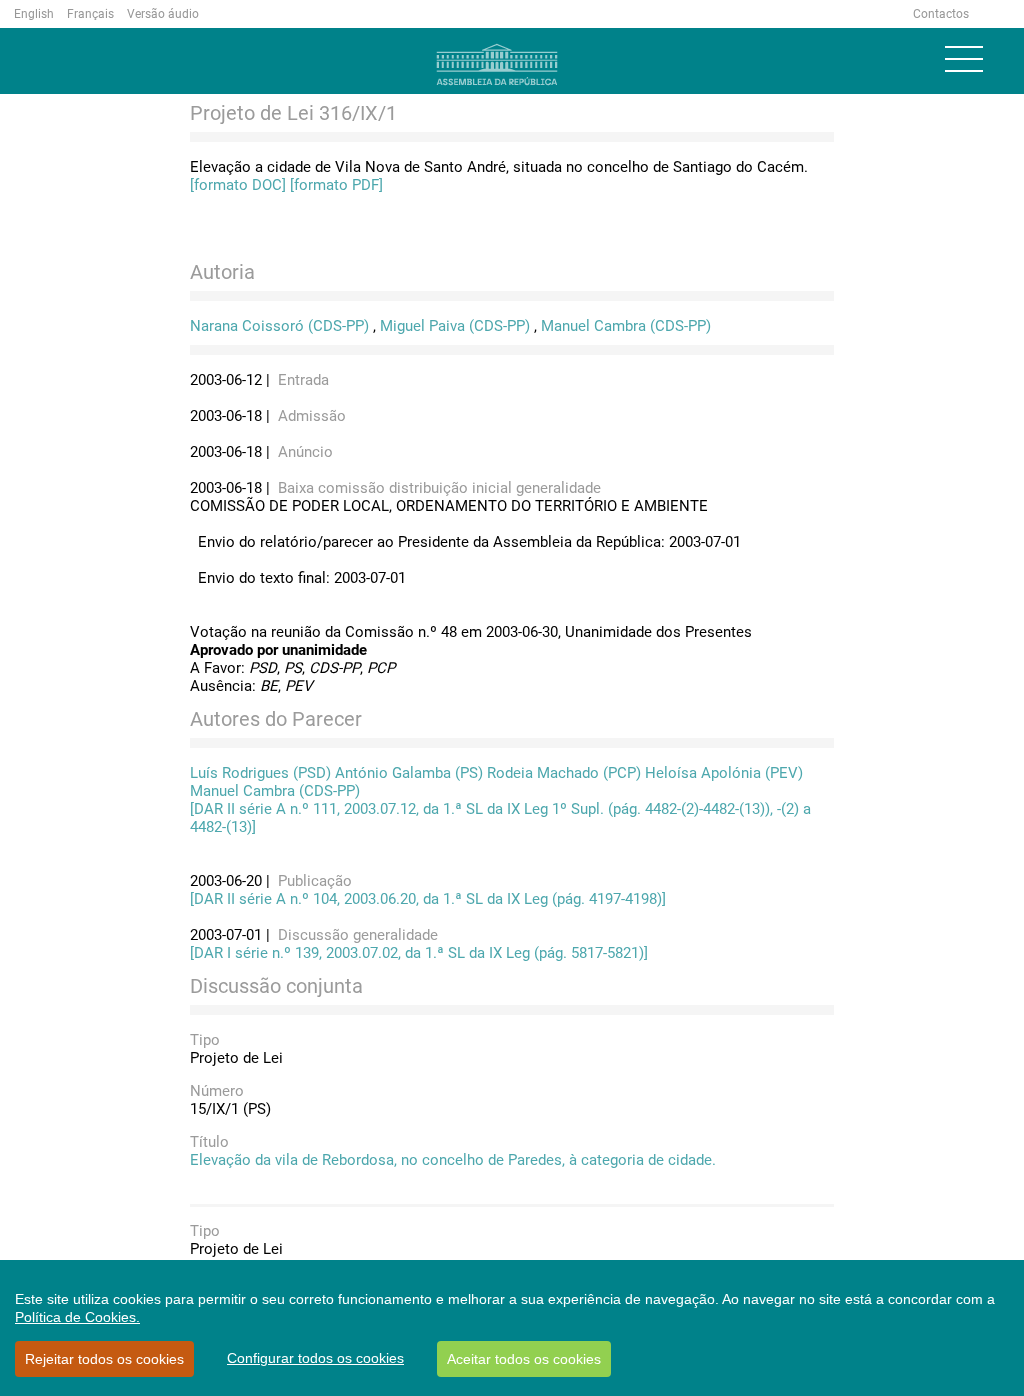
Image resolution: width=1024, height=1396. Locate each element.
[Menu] (964, 59)
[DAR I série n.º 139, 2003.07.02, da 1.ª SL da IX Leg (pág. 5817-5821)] (419, 953)
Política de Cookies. (77, 1317)
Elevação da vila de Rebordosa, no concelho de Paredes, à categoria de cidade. (453, 1160)
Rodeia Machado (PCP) (564, 773)
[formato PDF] (336, 185)
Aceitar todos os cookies (524, 1359)
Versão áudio (163, 14)
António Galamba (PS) (409, 773)
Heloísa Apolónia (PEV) (724, 773)
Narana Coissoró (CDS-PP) (279, 326)
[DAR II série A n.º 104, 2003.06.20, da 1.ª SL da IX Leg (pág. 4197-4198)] (428, 899)
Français (90, 14)
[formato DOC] (238, 185)
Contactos (941, 14)
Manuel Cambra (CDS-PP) (626, 326)
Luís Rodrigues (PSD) (260, 773)
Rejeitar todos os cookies (104, 1359)
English (34, 14)
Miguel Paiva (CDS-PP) (455, 326)
